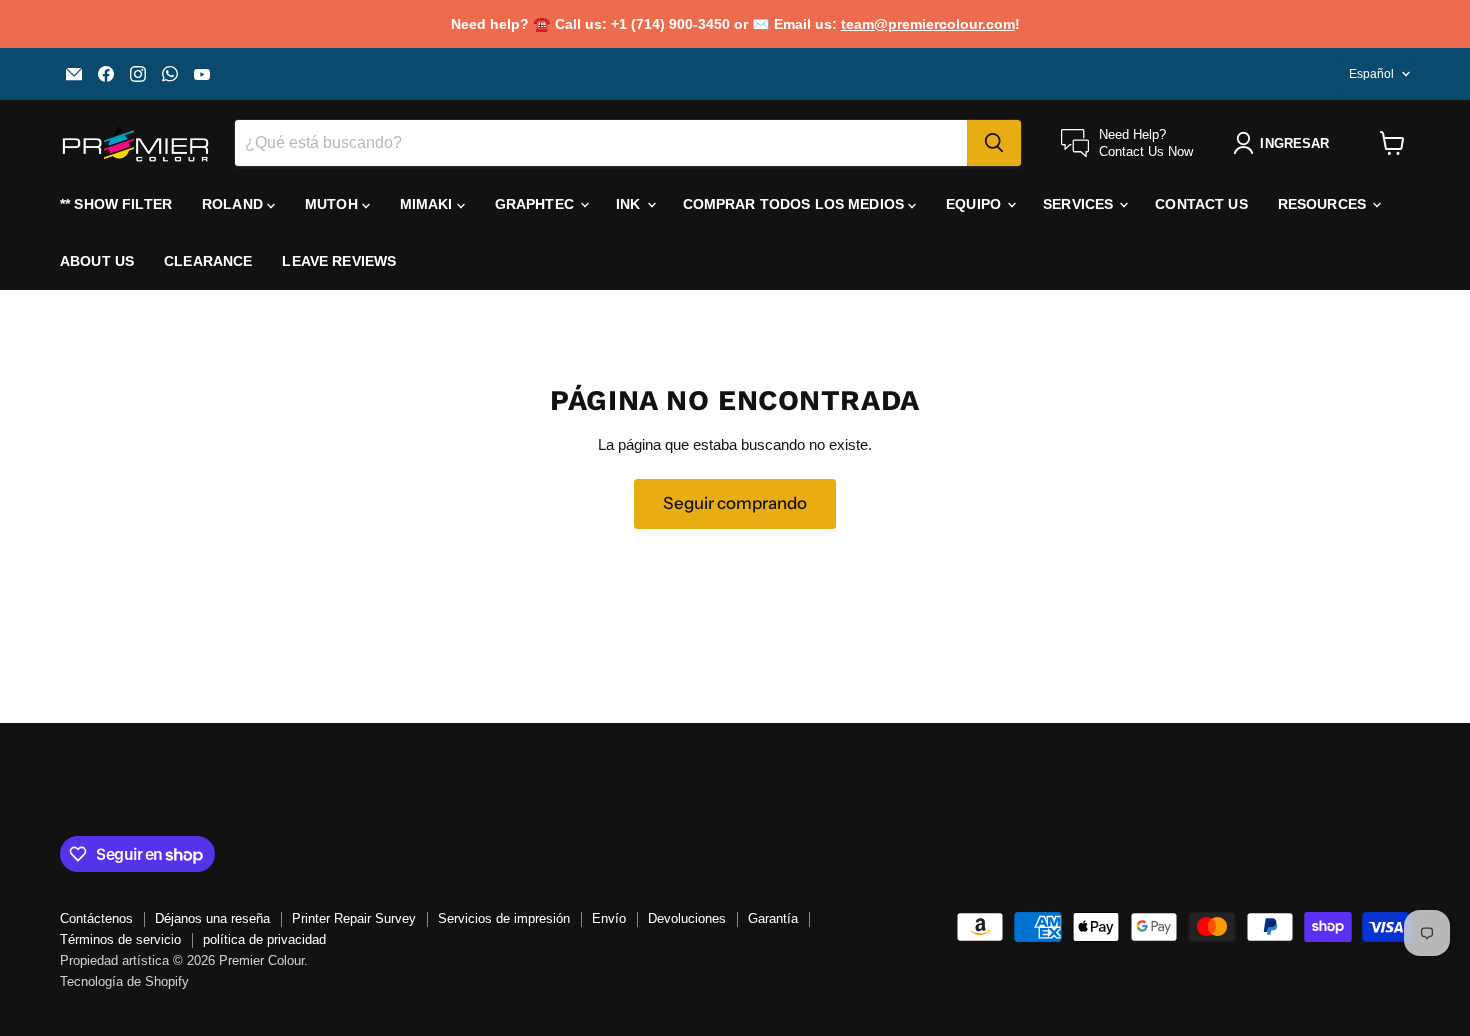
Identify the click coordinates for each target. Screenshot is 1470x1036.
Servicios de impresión (504, 918)
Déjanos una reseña (212, 918)
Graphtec (536, 204)
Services (1080, 204)
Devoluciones (687, 918)
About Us (97, 261)
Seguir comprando (735, 503)
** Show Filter (116, 204)
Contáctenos (96, 918)
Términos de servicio (120, 939)
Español (1371, 74)
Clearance (208, 261)
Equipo (975, 204)
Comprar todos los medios (796, 204)
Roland (234, 204)
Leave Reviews (339, 261)
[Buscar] (994, 143)
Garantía (773, 918)
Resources (1324, 204)
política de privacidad (264, 939)
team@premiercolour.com (928, 24)
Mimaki (428, 204)
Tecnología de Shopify (124, 981)
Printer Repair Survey (354, 918)
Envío (609, 918)
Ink (630, 204)
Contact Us (1201, 204)
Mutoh (333, 204)
